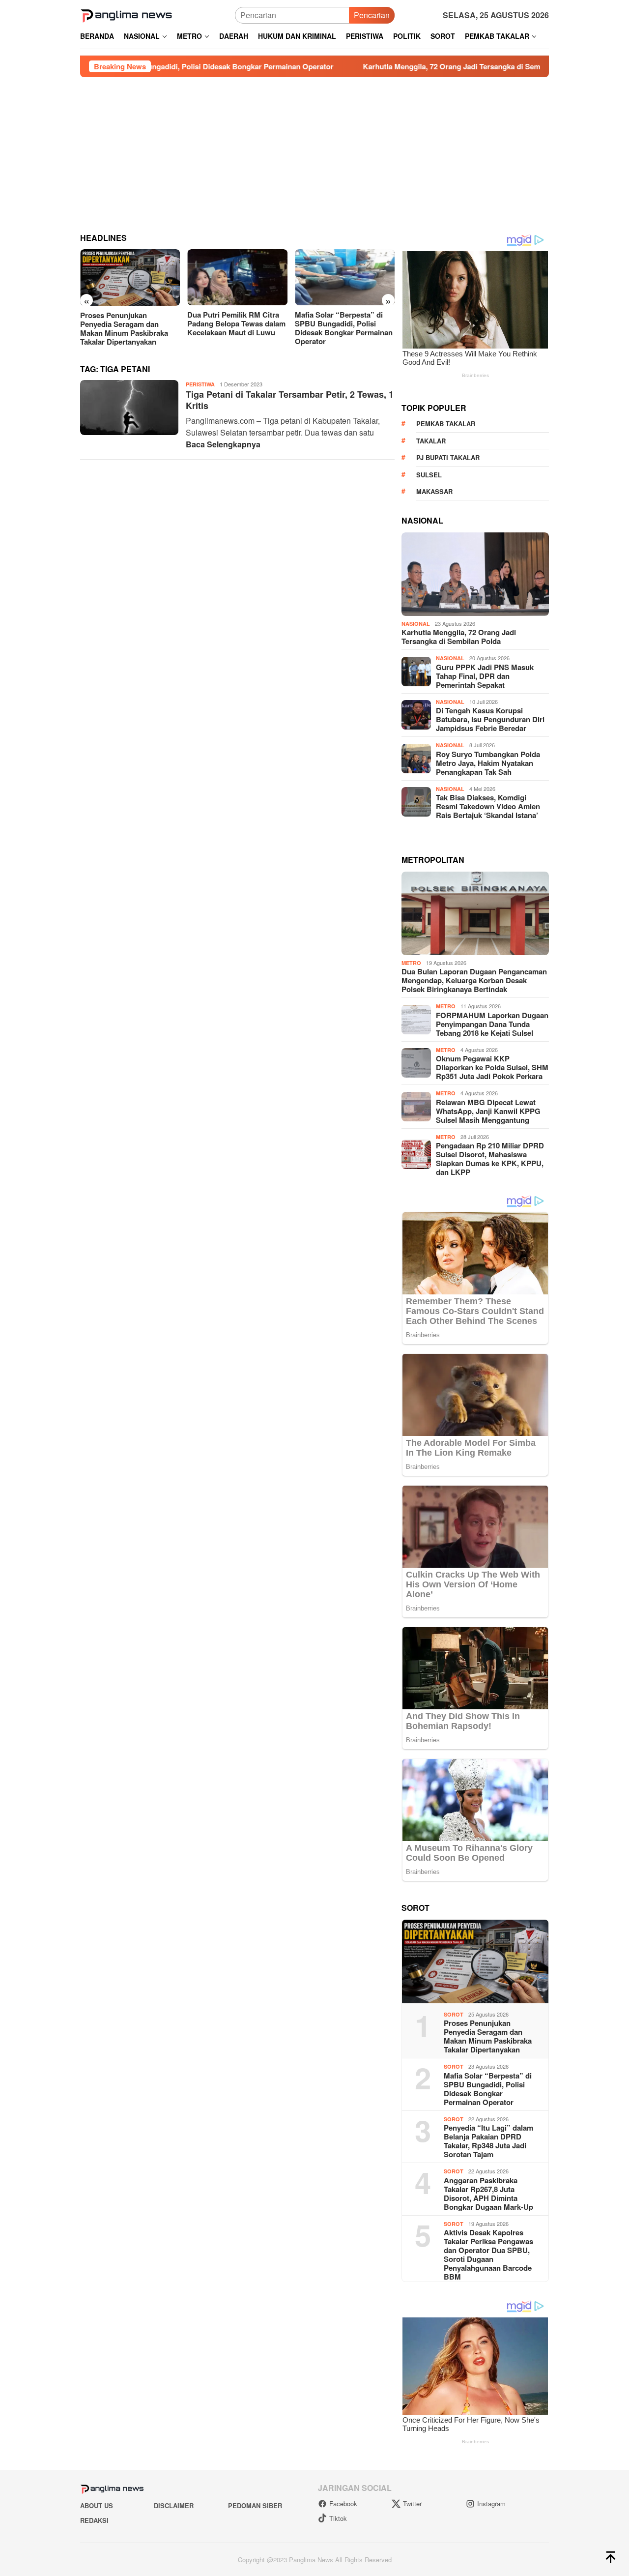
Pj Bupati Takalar (448, 457)
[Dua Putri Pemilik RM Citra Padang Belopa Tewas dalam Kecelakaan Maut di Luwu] (130, 277)
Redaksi (94, 2520)
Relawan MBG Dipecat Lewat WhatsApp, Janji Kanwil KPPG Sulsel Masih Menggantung (488, 1111)
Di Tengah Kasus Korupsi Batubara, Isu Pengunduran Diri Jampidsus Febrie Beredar (490, 719)
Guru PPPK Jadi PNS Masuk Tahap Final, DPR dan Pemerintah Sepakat (485, 676)
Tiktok (338, 2518)
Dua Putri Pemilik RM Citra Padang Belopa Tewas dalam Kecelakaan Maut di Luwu (129, 323)
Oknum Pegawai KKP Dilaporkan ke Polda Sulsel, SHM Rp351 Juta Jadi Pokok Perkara (492, 1067)
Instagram (491, 2503)
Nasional (416, 624)
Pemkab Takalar (446, 424)
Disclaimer (174, 2505)
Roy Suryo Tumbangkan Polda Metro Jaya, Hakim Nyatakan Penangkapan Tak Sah (488, 763)
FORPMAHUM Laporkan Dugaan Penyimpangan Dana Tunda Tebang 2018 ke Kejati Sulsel (492, 1024)
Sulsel (429, 475)
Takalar (431, 441)
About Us (97, 2505)
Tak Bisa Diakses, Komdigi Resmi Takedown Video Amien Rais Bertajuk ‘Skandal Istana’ (488, 806)
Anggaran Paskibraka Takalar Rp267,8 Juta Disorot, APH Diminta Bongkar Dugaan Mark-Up (488, 2194)
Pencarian (372, 15)
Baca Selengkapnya (223, 444)
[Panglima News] (126, 14)
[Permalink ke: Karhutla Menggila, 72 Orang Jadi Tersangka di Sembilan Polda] (475, 574)
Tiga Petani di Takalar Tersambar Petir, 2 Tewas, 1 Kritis (290, 400)
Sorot (454, 2014)
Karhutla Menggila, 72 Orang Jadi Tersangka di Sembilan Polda (327, 66)
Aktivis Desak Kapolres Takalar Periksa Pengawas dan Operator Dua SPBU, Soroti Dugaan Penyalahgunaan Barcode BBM (488, 2254)
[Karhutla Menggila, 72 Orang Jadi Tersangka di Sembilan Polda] (345, 277)
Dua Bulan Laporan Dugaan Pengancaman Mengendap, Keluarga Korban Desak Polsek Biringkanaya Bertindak (474, 980)
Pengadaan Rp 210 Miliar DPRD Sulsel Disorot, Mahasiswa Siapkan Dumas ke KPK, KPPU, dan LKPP (490, 1159)
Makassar (434, 491)
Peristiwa (200, 384)
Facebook (343, 2503)
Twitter (412, 2503)
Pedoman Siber (255, 2505)
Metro (411, 963)
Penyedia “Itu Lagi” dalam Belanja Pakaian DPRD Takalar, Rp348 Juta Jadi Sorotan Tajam (488, 2141)
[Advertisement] (314, 151)
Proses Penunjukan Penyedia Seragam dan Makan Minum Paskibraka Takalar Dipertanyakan (488, 2036)
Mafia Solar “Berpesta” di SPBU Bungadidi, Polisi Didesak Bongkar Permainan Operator (236, 328)
